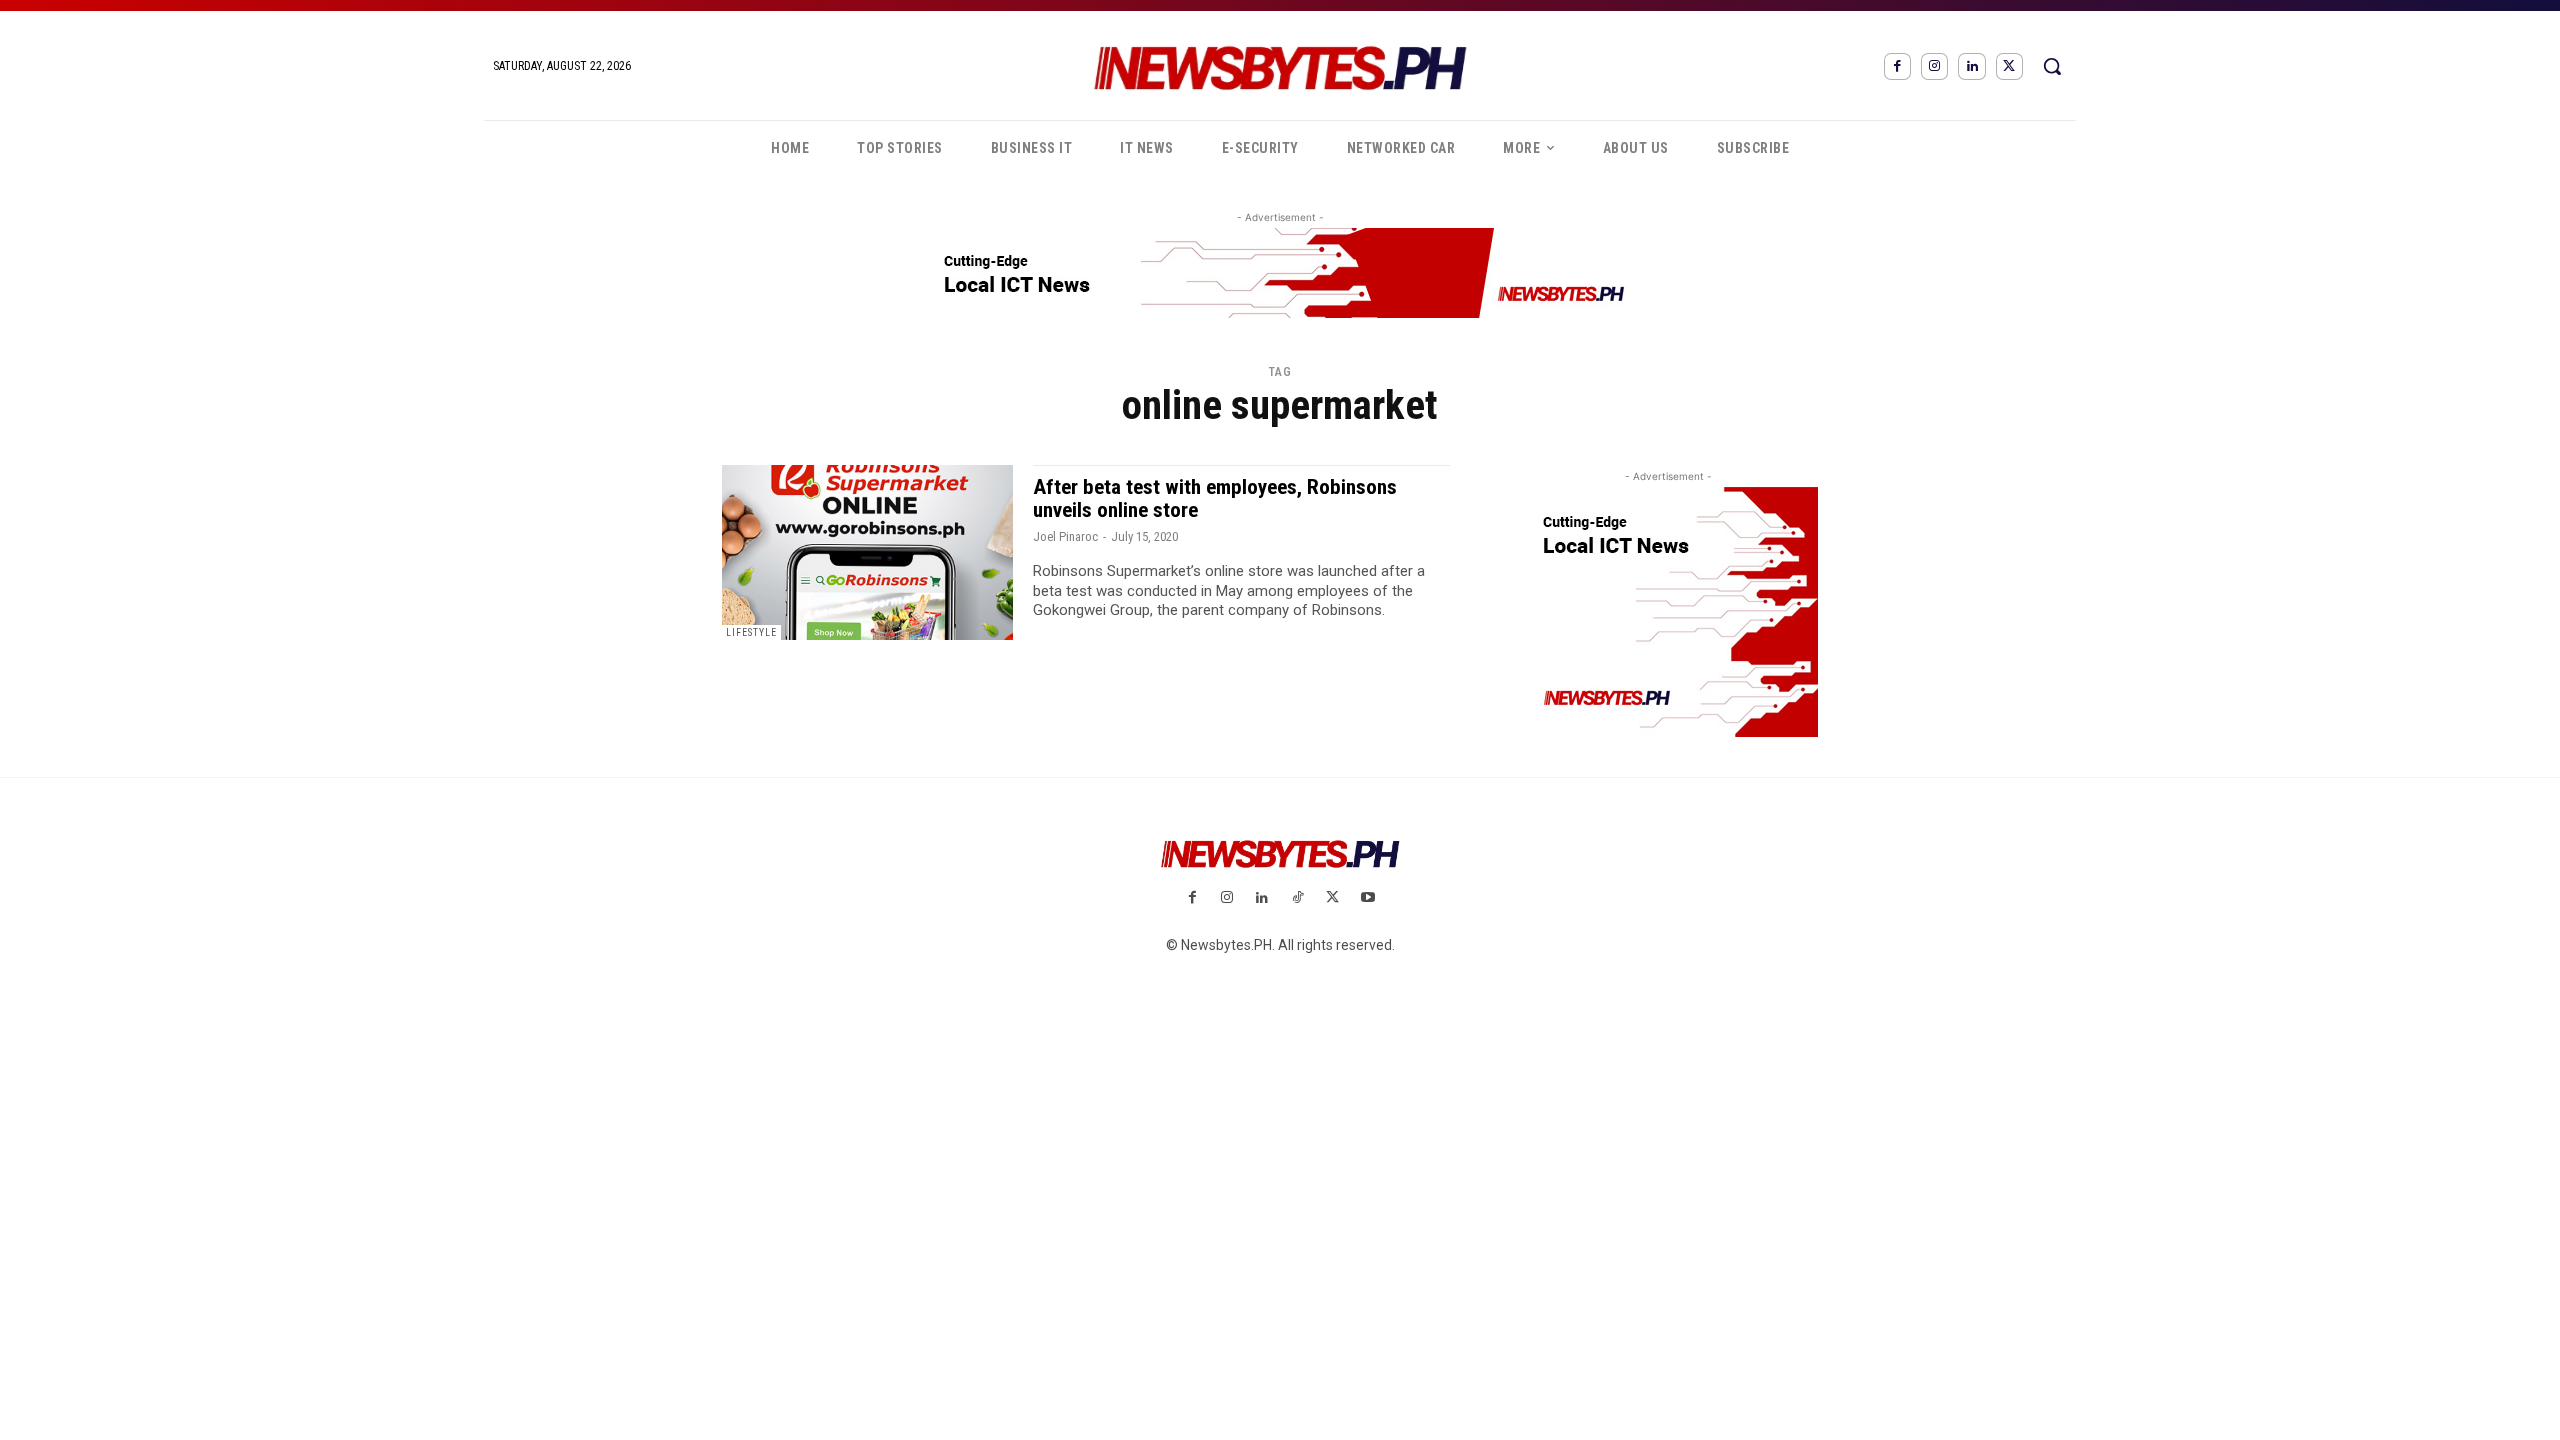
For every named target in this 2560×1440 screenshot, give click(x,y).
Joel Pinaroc (1065, 536)
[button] (2052, 66)
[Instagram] (1934, 66)
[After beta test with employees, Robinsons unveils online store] (867, 552)
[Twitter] (2009, 66)
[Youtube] (1367, 898)
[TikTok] (1297, 898)
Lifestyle (751, 632)
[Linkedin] (1971, 66)
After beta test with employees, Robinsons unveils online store (1215, 498)
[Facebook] (1897, 66)
